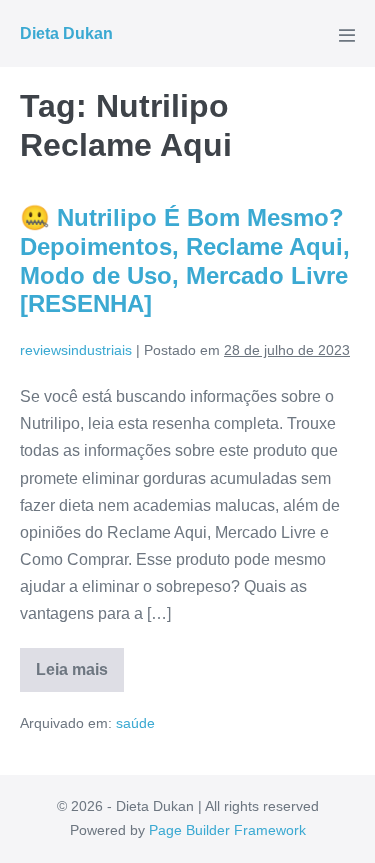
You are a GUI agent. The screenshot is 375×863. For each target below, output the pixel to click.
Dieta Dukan (66, 33)
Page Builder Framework (227, 830)
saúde (135, 723)
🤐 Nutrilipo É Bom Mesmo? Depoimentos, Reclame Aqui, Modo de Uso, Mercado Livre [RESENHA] (185, 260)
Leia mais (80, 676)
